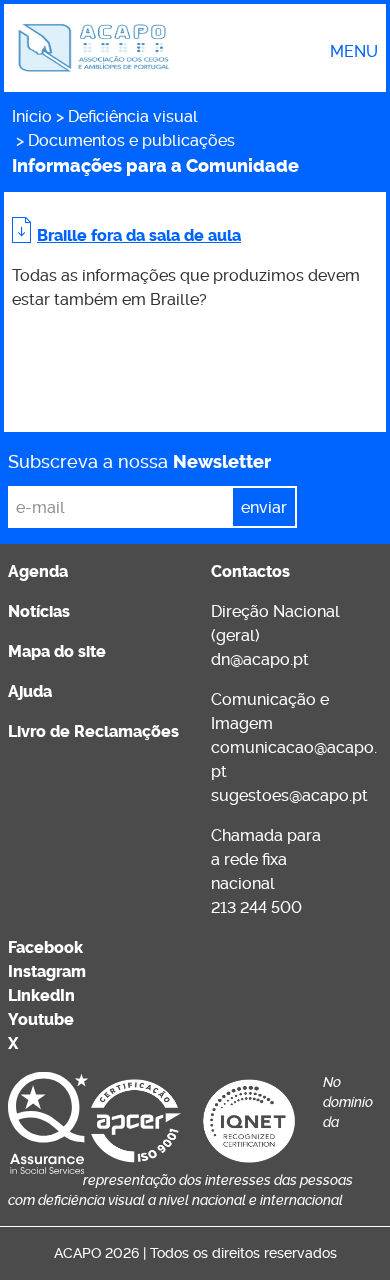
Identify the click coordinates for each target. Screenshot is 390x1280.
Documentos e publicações (131, 140)
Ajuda (30, 691)
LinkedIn (41, 995)
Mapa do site (57, 651)
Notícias (39, 611)
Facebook (45, 947)
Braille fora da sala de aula (139, 235)
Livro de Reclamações (93, 731)
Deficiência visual (133, 116)
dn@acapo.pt (260, 659)
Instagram (47, 971)
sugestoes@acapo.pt (289, 795)
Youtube (41, 1019)
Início (32, 116)
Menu (354, 52)
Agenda (38, 571)
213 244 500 (256, 907)
